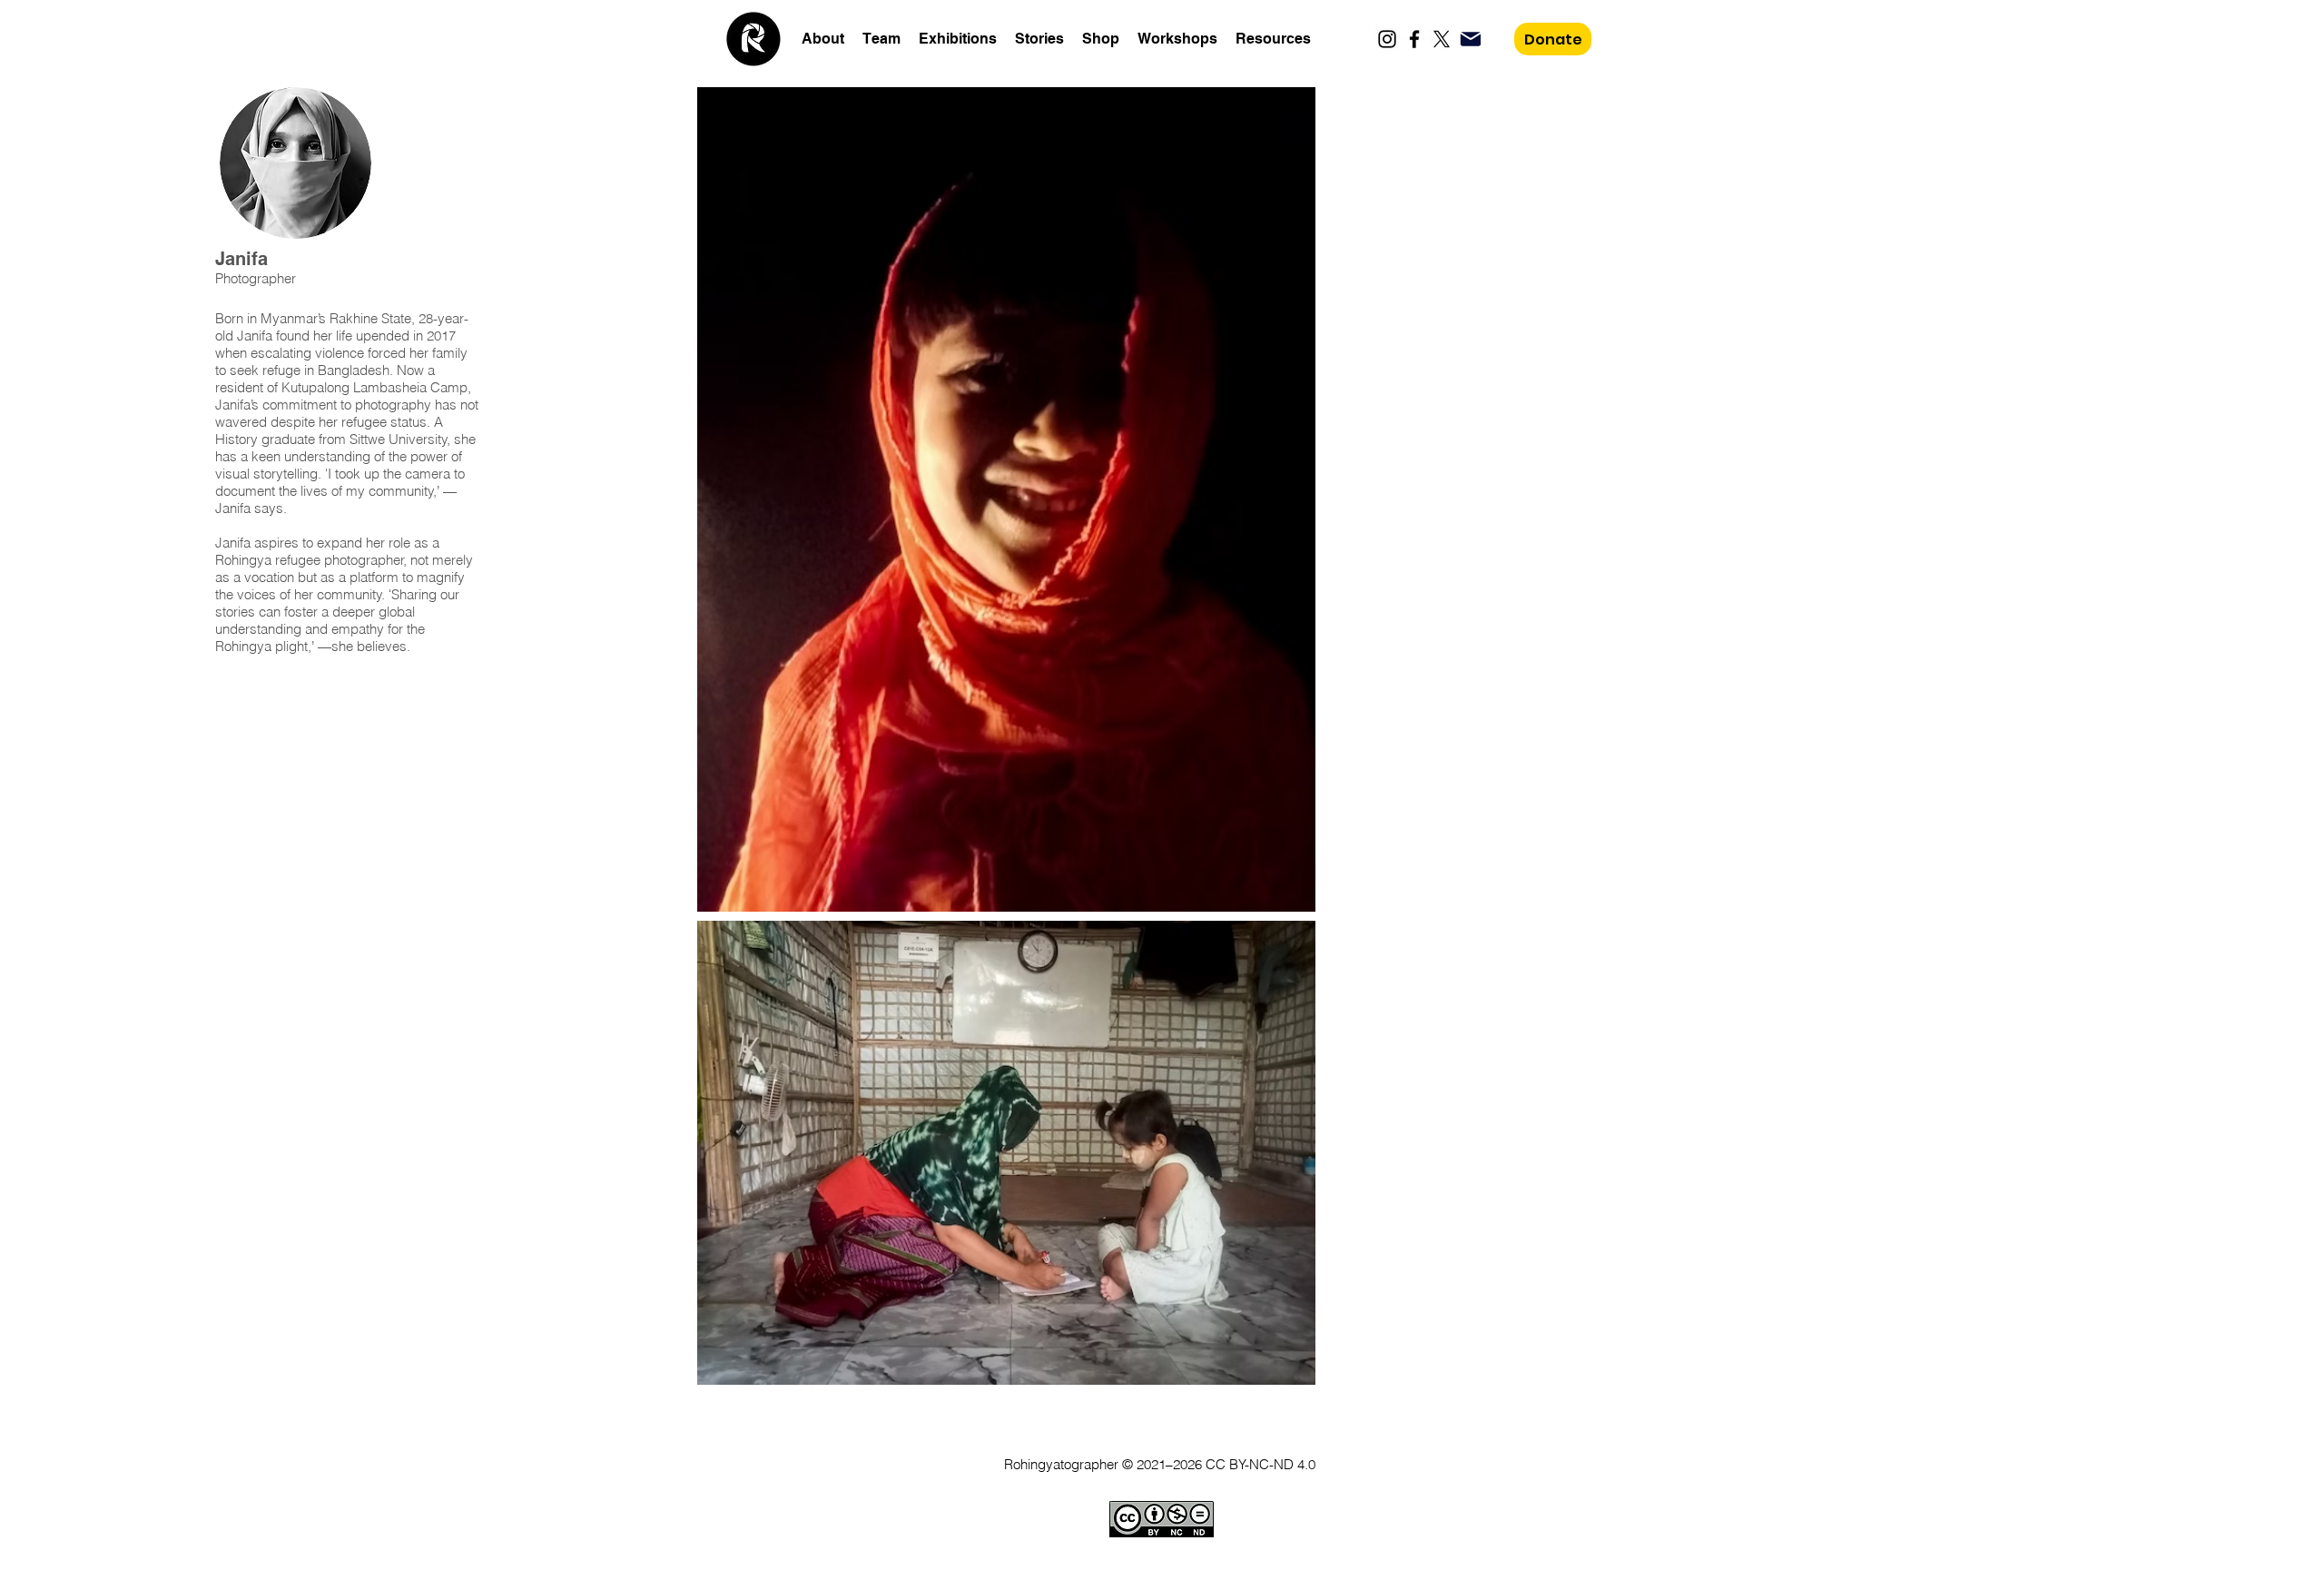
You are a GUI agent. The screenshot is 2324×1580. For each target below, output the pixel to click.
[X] (1442, 39)
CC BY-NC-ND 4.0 (1260, 1464)
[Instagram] (1387, 39)
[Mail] (1470, 39)
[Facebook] (1414, 39)
